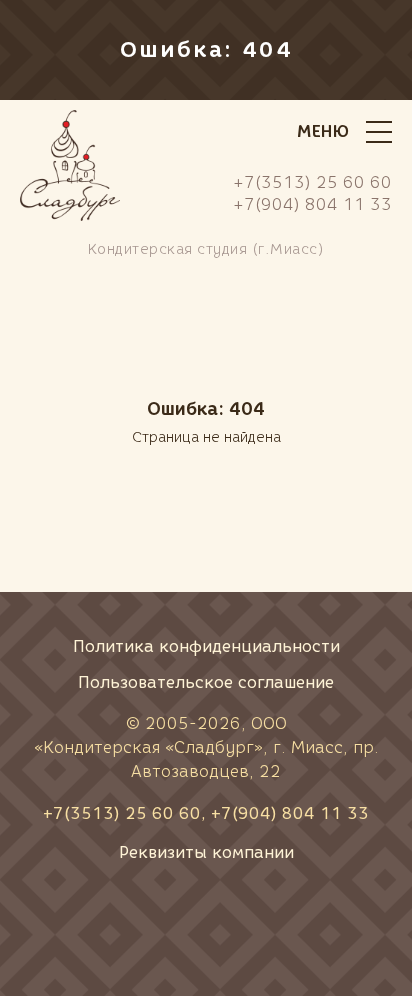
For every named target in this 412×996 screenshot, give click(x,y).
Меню (323, 131)
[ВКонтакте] (138, 921)
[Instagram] (274, 921)
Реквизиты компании (206, 852)
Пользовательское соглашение (206, 682)
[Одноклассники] (206, 921)
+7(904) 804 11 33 (290, 813)
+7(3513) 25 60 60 (122, 813)
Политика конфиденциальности (206, 646)
